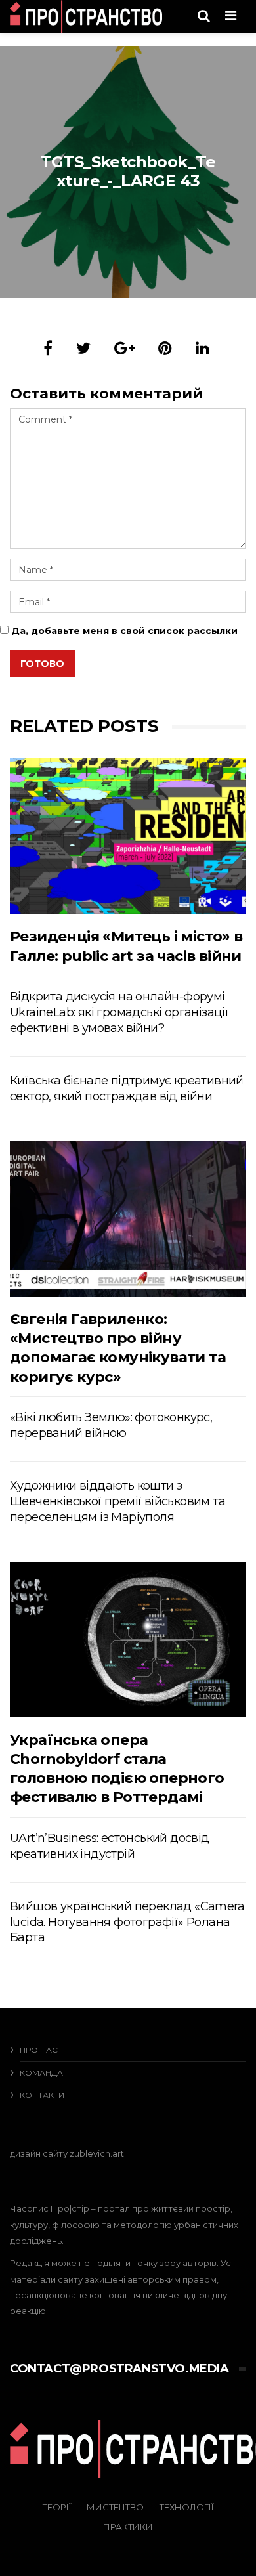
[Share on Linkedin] (203, 348)
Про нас (39, 2050)
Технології (186, 2507)
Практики (128, 2527)
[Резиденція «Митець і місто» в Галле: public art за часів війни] (128, 836)
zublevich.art (97, 2153)
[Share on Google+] (124, 348)
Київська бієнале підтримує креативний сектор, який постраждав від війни (127, 1088)
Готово (42, 664)
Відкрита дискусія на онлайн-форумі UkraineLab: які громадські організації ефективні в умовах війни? (119, 1012)
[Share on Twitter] (83, 348)
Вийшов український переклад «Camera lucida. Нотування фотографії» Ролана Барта (127, 1922)
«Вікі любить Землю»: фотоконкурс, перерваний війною (111, 1425)
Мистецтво (115, 2507)
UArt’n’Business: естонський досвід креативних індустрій (110, 1846)
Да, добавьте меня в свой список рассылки (123, 631)
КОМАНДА (41, 2073)
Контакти (42, 2095)
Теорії (57, 2507)
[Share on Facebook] (48, 348)
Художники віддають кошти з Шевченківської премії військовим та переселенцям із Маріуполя (117, 1501)
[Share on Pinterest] (165, 348)
